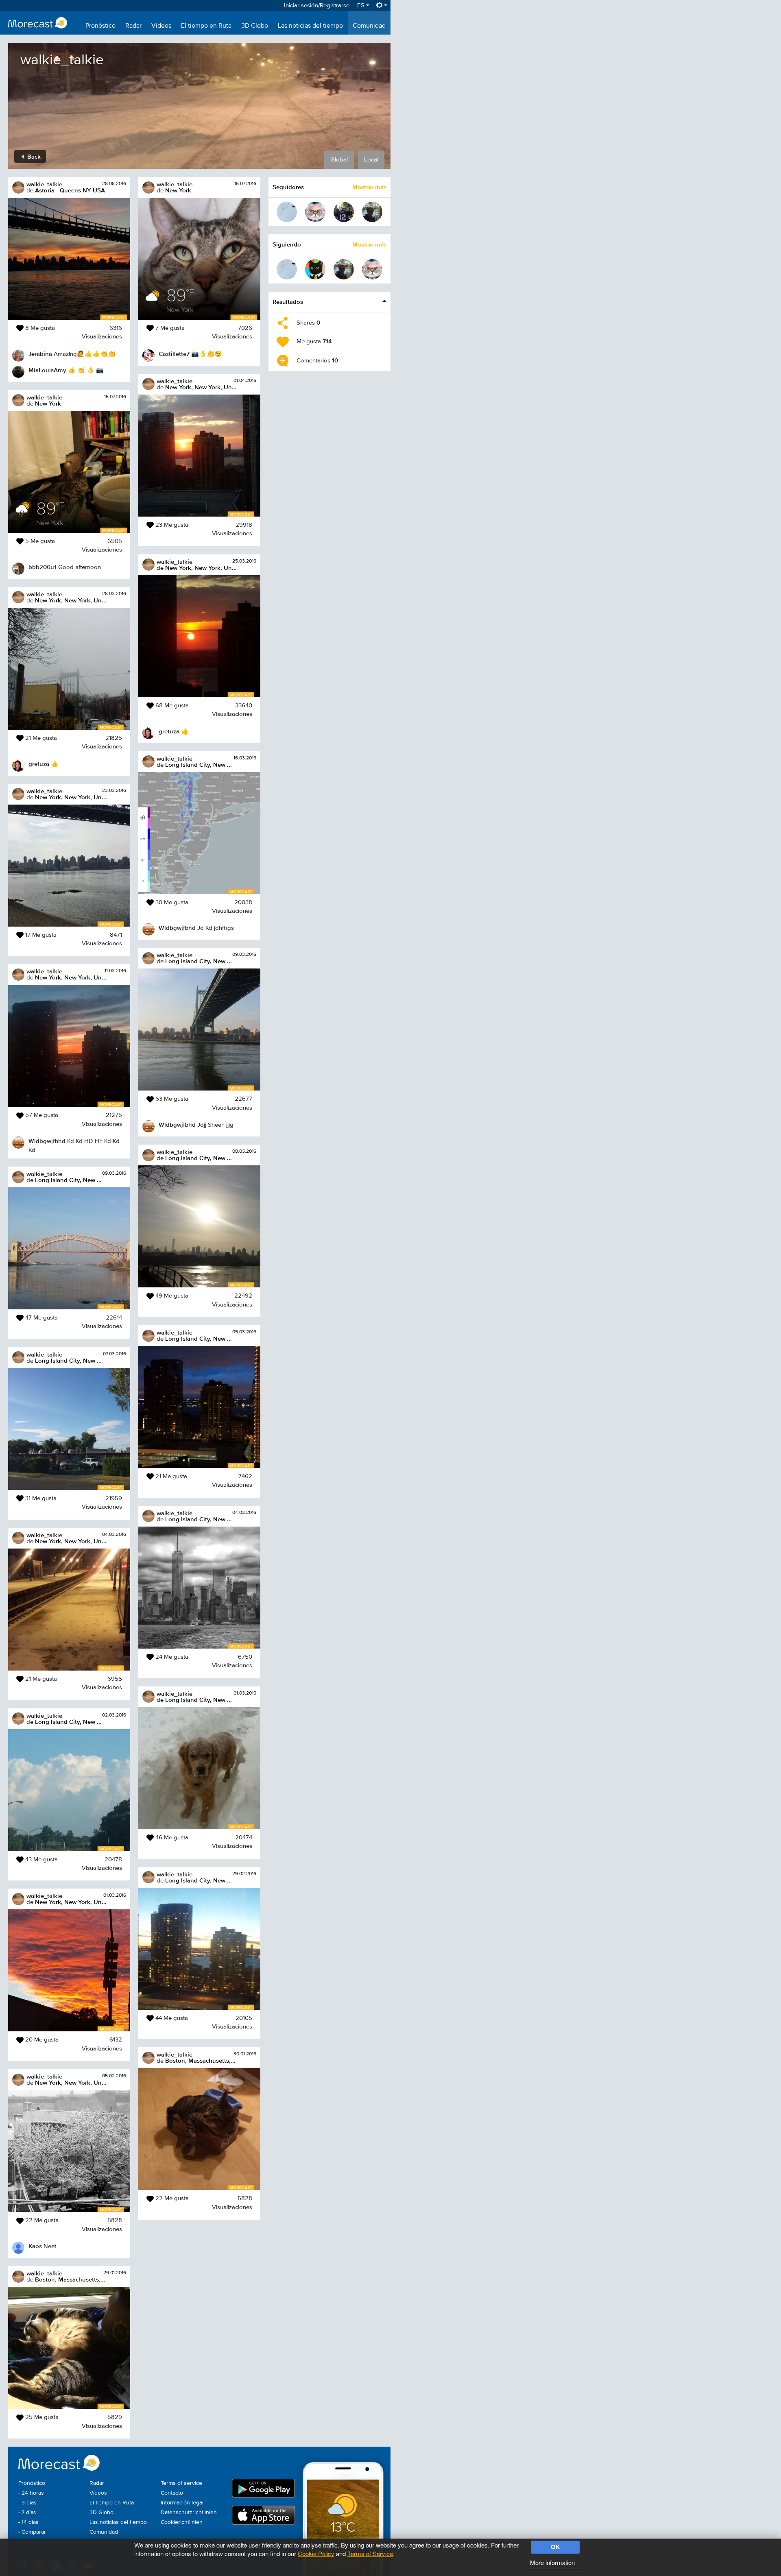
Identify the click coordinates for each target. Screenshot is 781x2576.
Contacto (172, 2493)
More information (552, 2562)
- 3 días (27, 2503)
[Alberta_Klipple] (344, 212)
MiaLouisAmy (47, 370)
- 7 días (27, 2513)
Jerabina (40, 354)
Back (33, 156)
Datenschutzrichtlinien (189, 2513)
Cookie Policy (316, 2553)
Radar (133, 26)
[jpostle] (372, 212)
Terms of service (181, 2483)
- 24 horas (31, 2493)
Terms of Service (370, 2553)
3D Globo (255, 26)
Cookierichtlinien (182, 2522)
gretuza (39, 764)
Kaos (35, 2246)
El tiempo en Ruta (206, 26)
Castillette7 (174, 354)
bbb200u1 (43, 567)
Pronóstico (100, 26)
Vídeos (161, 26)
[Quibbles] (315, 269)
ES (362, 5)
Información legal (182, 2503)
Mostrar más (369, 187)
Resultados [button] (288, 302)
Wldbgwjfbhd (47, 1141)
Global (339, 160)
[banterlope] (315, 212)
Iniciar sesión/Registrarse (317, 5)
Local (371, 160)
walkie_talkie (44, 184)
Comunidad (369, 26)
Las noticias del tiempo (310, 26)
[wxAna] (287, 212)
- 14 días (28, 2522)
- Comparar (32, 2532)
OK (555, 2547)
